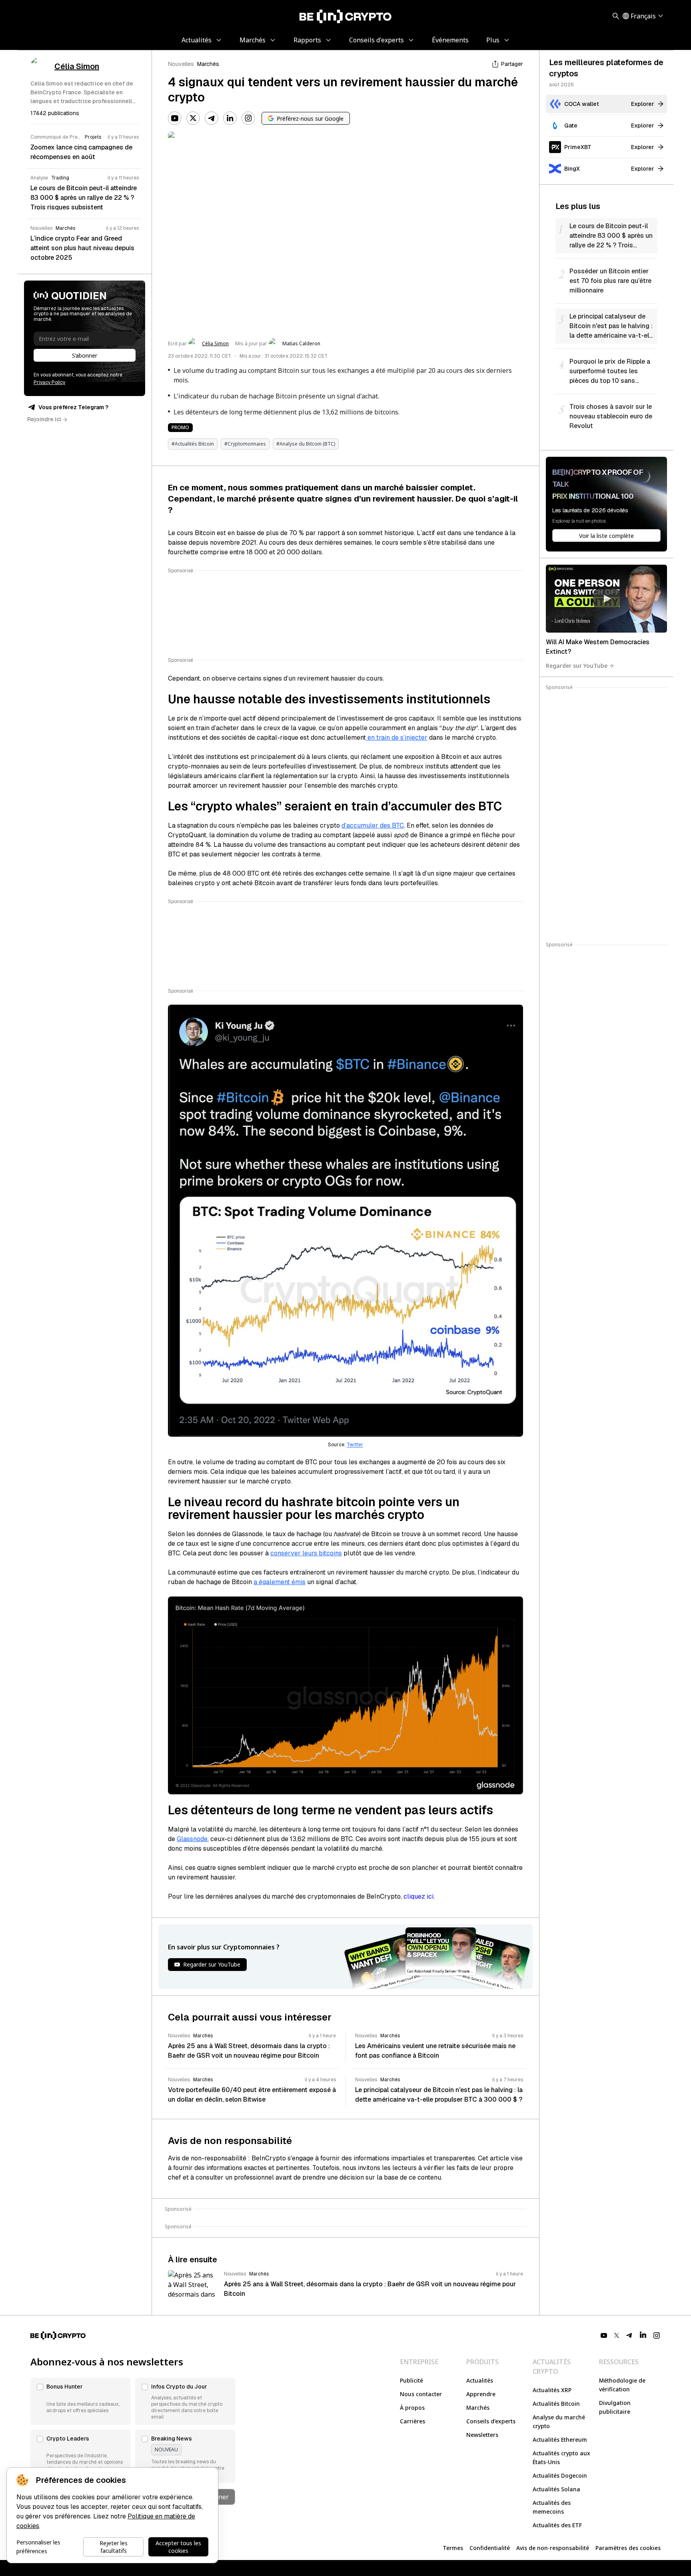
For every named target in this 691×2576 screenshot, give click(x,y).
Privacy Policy (49, 382)
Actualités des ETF (557, 2525)
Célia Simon (215, 344)
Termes (453, 2548)
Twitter (355, 1445)
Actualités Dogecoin (560, 2475)
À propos (412, 2408)
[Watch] (606, 599)
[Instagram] (248, 118)
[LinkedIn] (230, 118)
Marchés (208, 64)
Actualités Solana (556, 2489)
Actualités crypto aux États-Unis (561, 2458)
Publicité (411, 2380)
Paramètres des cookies (628, 2548)
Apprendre (481, 2394)
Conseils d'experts (491, 2421)
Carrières (412, 2421)
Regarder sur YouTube (577, 666)
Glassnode (192, 1839)
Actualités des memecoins (552, 2507)
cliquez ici (418, 1896)
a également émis (280, 1582)
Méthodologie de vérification (622, 2385)
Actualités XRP (552, 2390)
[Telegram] (212, 118)
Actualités (480, 2380)
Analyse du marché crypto (559, 2422)
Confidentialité (490, 2548)
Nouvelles (181, 64)
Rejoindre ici (44, 419)
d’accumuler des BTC (373, 825)
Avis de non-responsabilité (553, 2548)
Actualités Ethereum (560, 2440)
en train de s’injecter (397, 738)
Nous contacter (421, 2394)
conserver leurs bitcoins (306, 1553)
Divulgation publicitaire (615, 2407)
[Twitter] (193, 118)
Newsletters (482, 2435)
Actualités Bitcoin (556, 2404)
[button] (80, 2401)
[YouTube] (175, 118)
